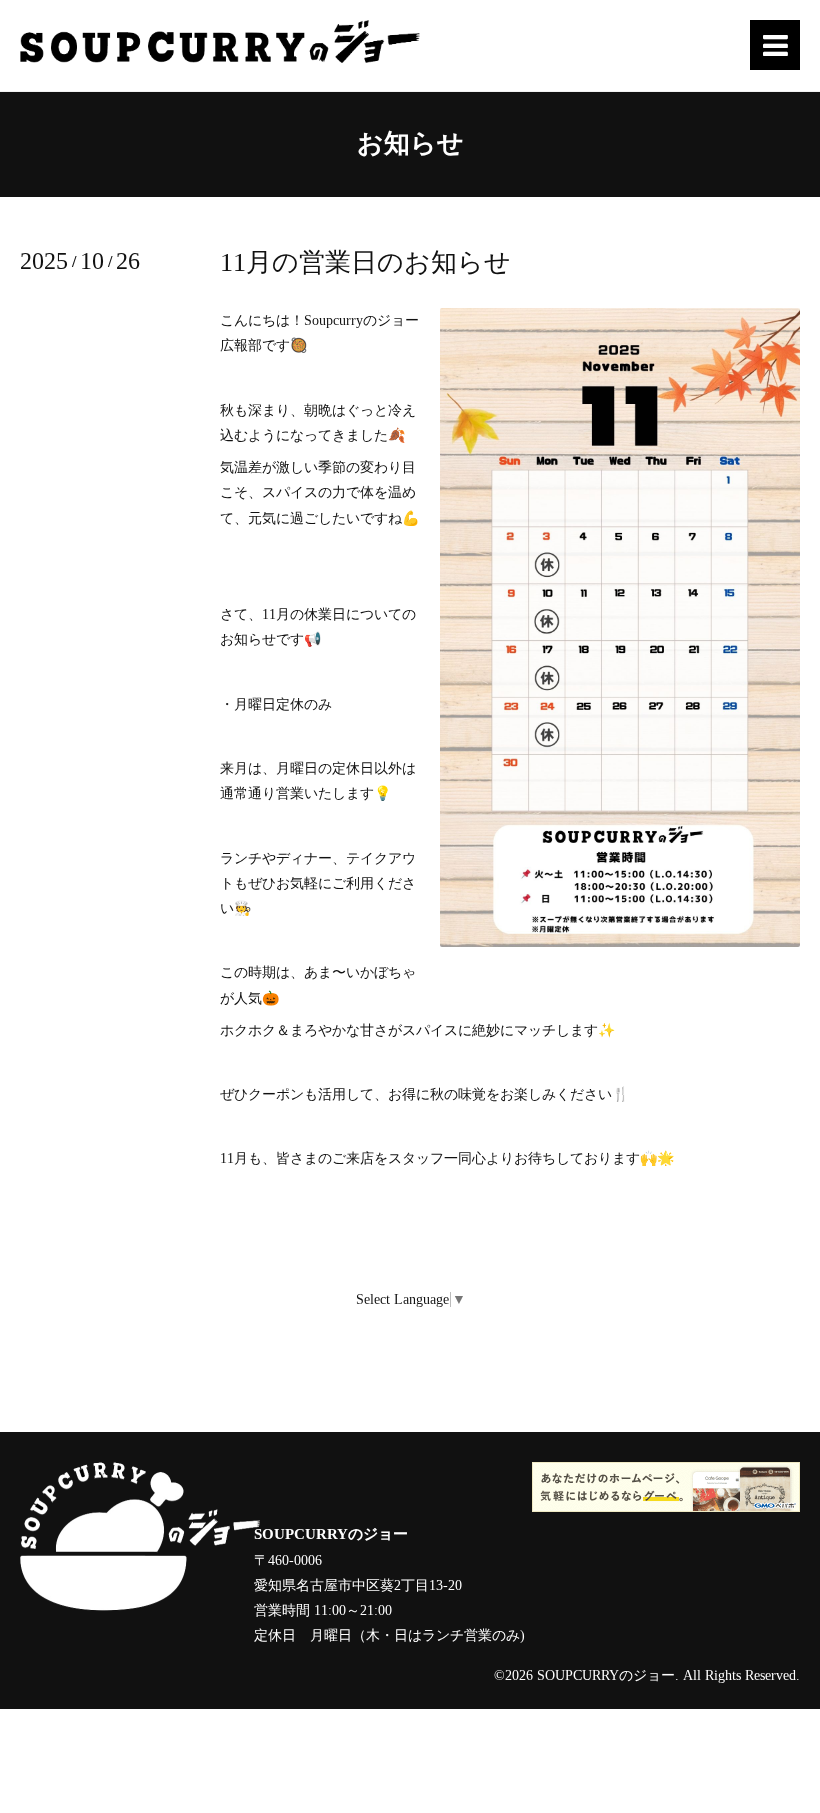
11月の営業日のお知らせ (365, 262)
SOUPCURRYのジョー (606, 1675)
